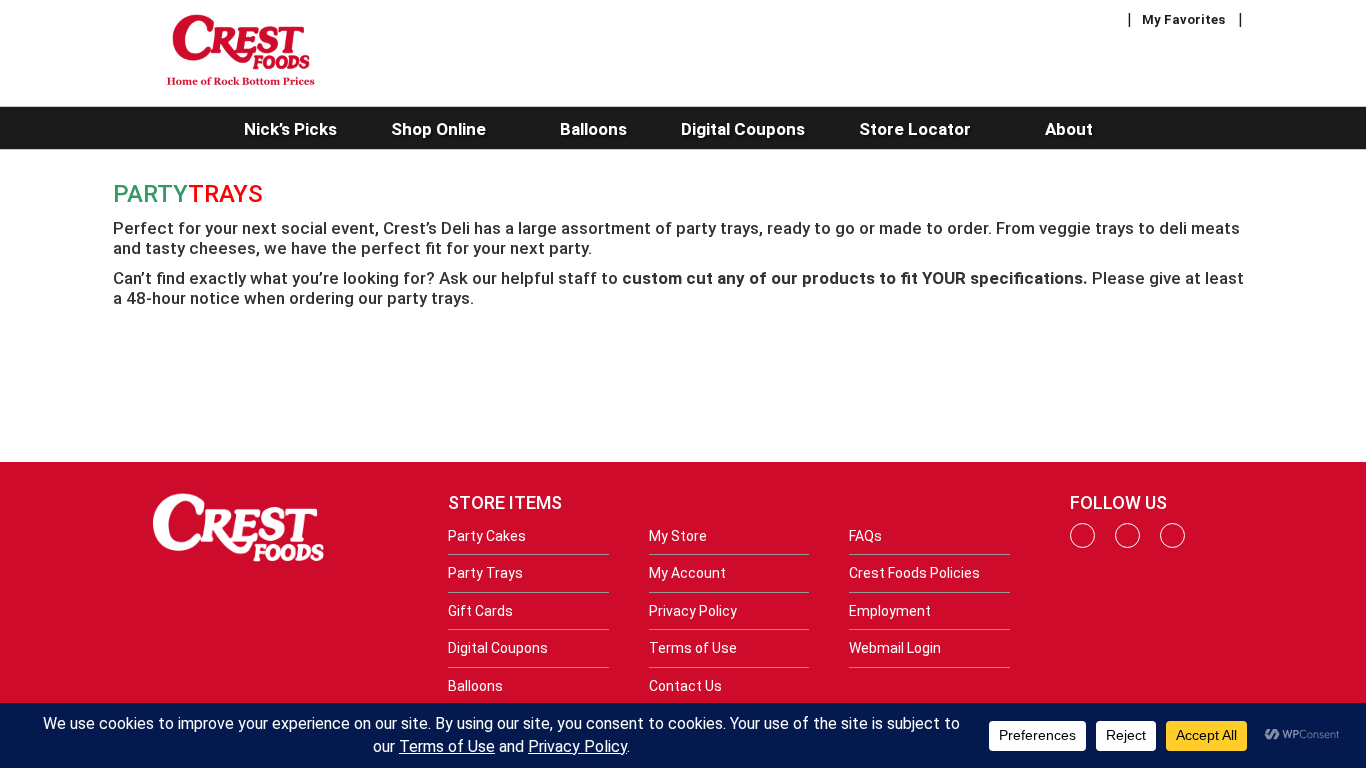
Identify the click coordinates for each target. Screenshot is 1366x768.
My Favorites (1183, 19)
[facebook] (1082, 543)
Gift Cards (480, 611)
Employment (890, 611)
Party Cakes (487, 536)
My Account (687, 573)
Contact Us (685, 686)
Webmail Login (895, 648)
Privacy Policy (693, 611)
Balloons (475, 686)
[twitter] (1172, 543)
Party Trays (485, 573)
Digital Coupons (498, 648)
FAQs (865, 536)
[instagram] (1127, 543)
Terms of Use (693, 648)
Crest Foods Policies (914, 573)
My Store (678, 536)
